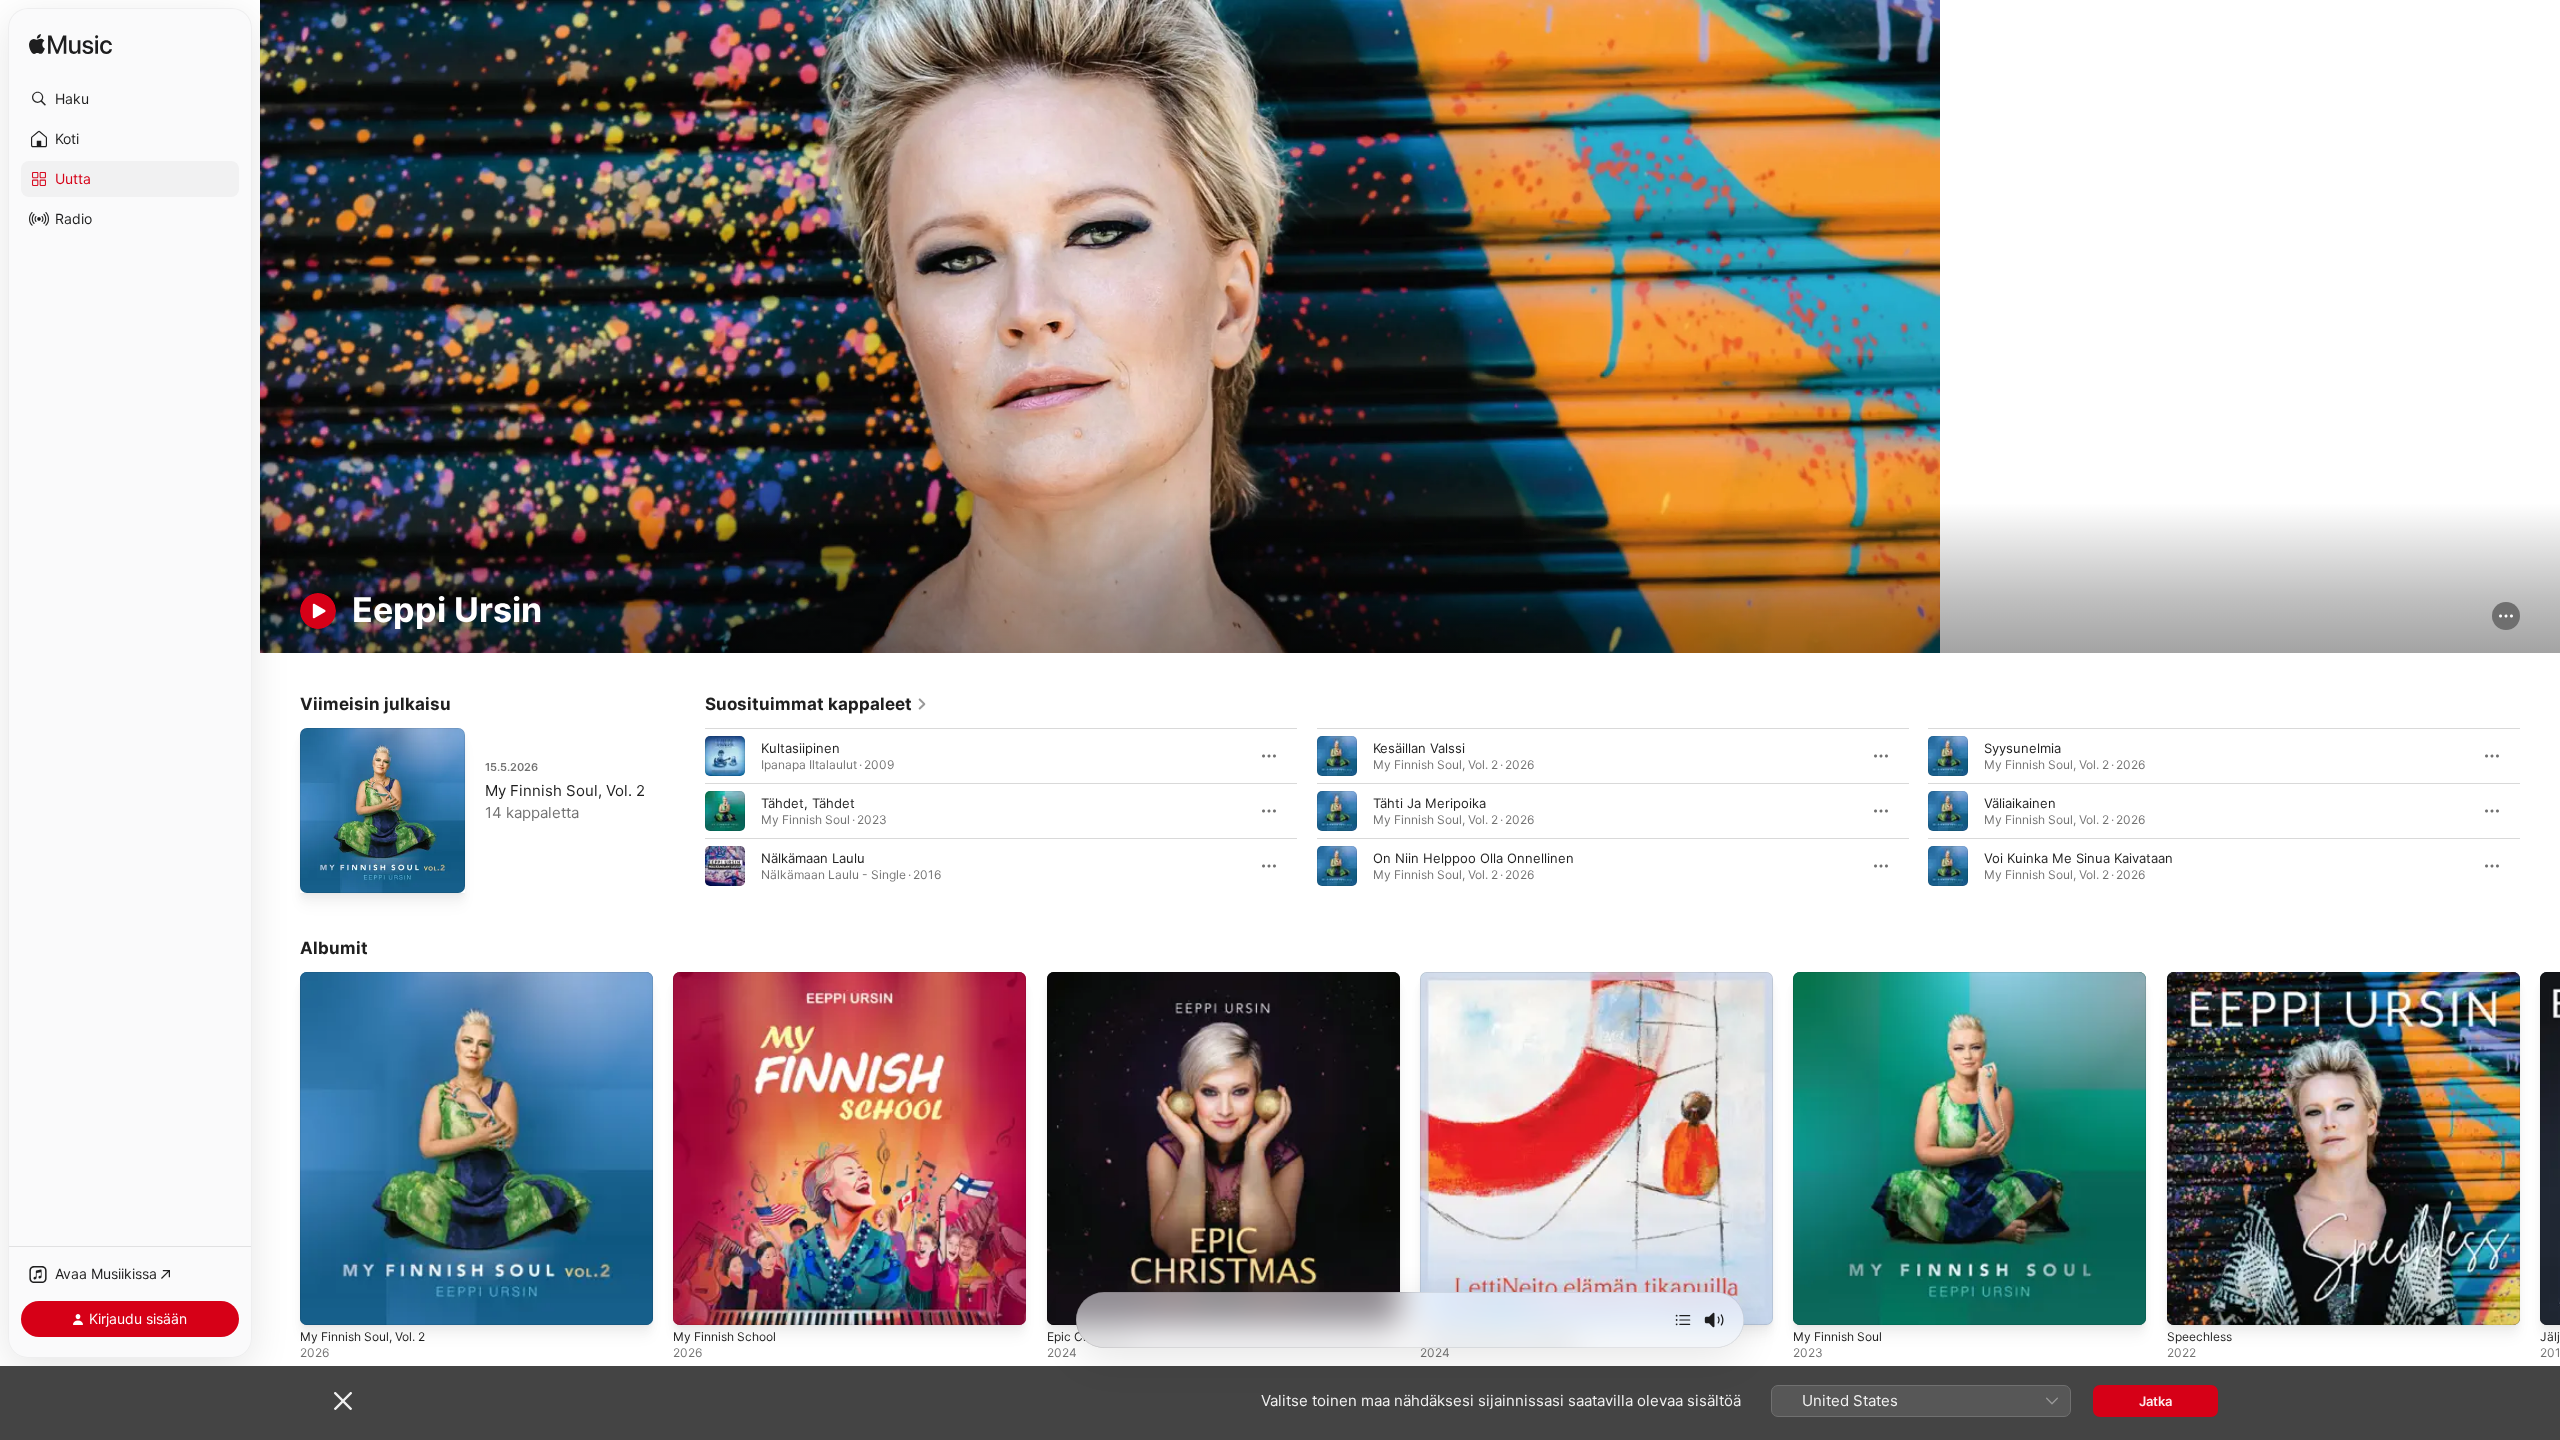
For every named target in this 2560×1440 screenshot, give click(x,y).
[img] (70, 45)
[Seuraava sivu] (2540, 811)
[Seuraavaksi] (1683, 1320)
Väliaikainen (2020, 803)
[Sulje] (343, 1401)
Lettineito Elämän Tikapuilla (1504, 980)
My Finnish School (730, 980)
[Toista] (318, 611)
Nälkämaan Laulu (813, 858)
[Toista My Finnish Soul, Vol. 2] (325, 868)
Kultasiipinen (800, 748)
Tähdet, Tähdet (808, 803)
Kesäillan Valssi (1419, 748)
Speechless (2203, 980)
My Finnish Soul (1842, 980)
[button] (130, 99)
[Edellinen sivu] (685, 811)
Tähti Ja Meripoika (1429, 803)
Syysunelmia (2022, 748)
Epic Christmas (1093, 980)
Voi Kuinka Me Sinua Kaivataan (2078, 858)
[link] (816, 704)
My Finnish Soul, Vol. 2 (565, 790)
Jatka (2155, 1401)
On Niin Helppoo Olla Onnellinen (1473, 858)
